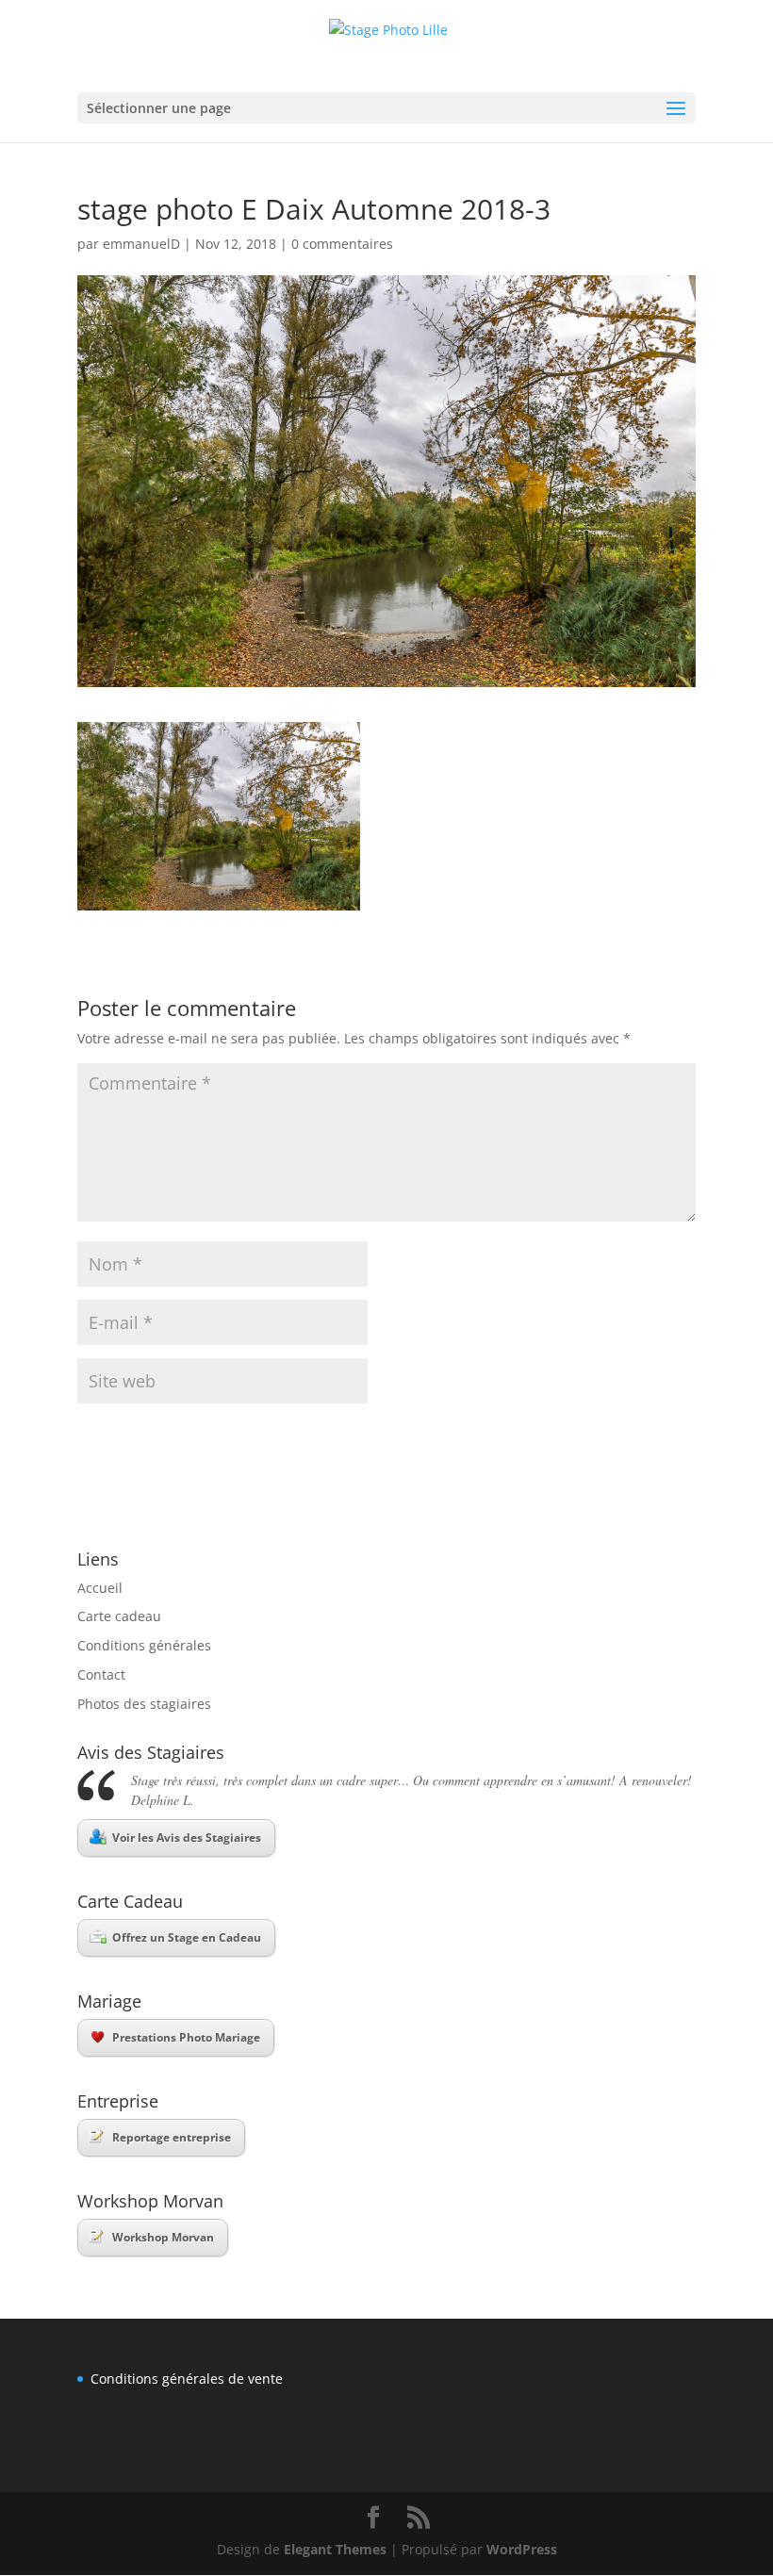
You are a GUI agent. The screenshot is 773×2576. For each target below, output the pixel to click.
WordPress (522, 2549)
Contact (101, 1674)
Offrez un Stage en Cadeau (187, 1937)
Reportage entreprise (172, 2137)
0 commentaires (342, 244)
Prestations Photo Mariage (186, 2037)
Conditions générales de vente (187, 2379)
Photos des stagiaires (144, 1704)
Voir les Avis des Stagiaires (187, 1838)
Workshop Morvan (163, 2237)
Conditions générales (144, 1645)
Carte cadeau (119, 1616)
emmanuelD (141, 244)
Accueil (100, 1588)
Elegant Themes (335, 2549)
